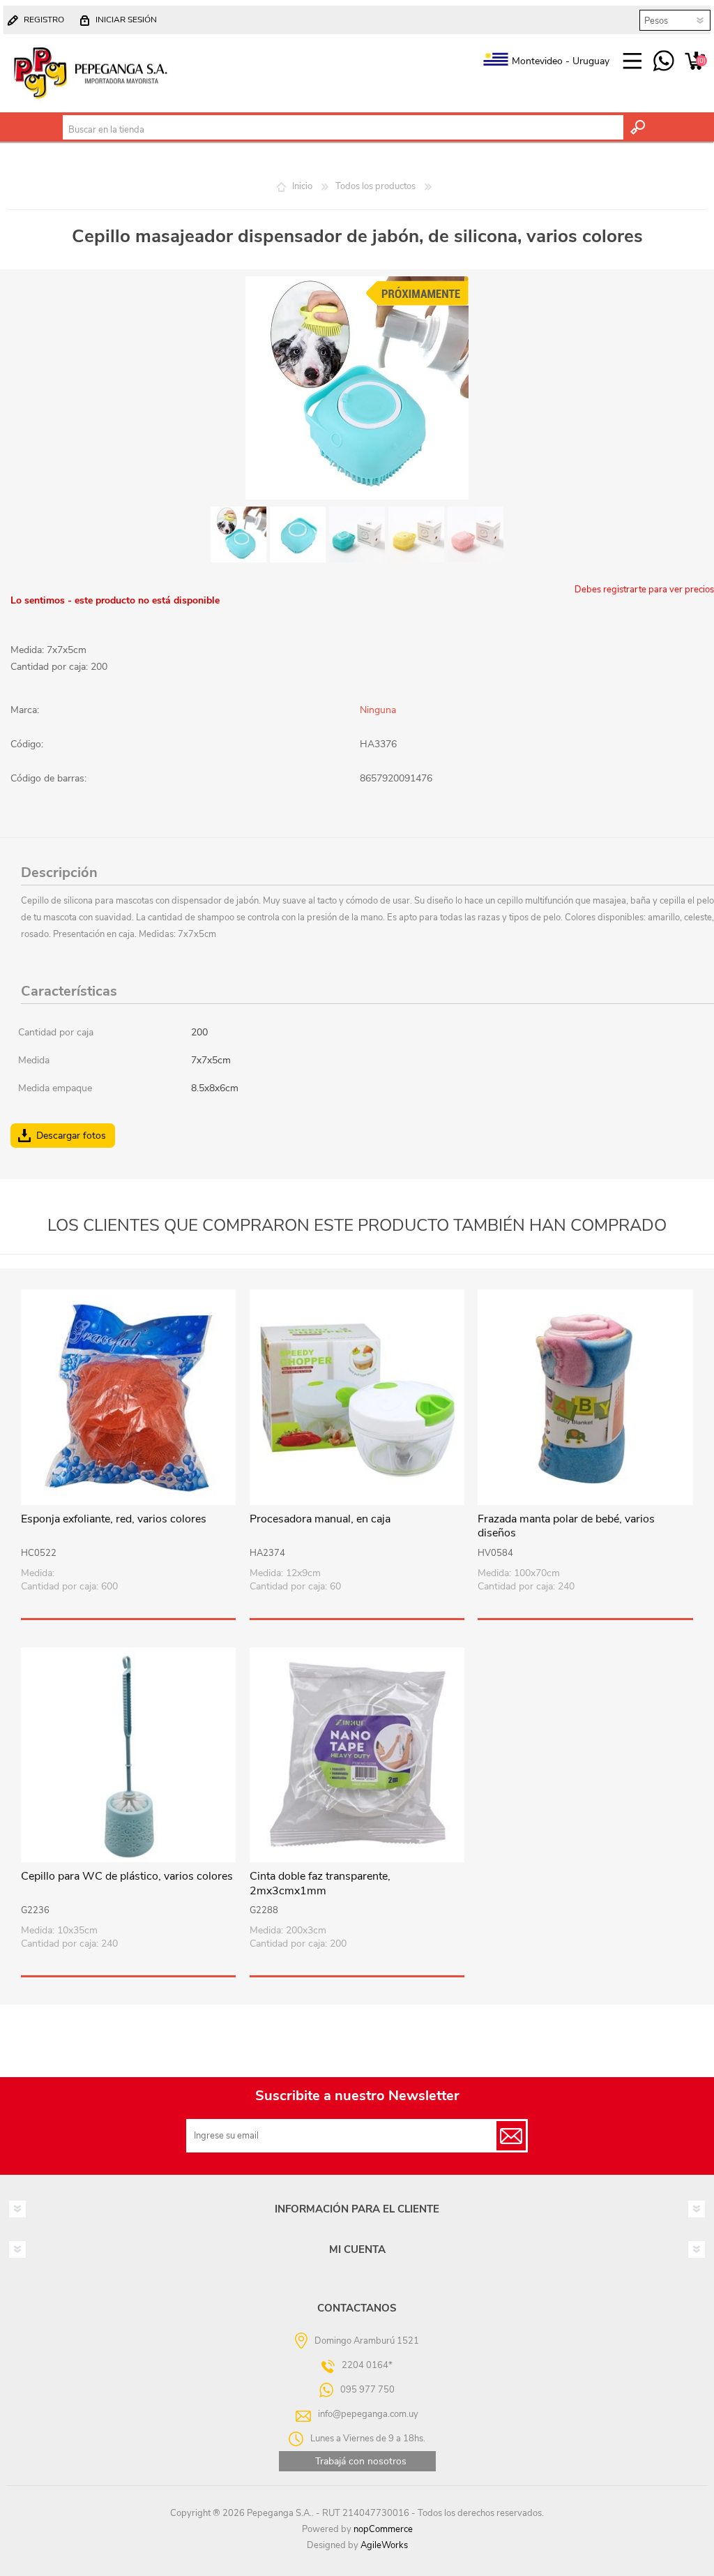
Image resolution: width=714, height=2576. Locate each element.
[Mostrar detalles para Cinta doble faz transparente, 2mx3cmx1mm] (357, 1755)
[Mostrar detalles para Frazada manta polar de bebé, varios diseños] (585, 1397)
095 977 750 (663, 61)
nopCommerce (383, 2529)
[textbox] (343, 130)
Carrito (695, 61)
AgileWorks (384, 2545)
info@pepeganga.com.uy (368, 2414)
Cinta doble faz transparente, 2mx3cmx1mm (320, 1884)
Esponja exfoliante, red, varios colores (114, 1519)
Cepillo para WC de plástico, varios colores (127, 1877)
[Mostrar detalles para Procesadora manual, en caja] (357, 1397)
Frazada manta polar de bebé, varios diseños (566, 1527)
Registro (44, 20)
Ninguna (378, 710)
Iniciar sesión (126, 20)
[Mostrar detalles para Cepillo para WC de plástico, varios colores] (128, 1755)
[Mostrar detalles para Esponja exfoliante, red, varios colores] (128, 1397)
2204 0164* (367, 2365)
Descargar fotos (71, 1136)
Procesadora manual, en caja (320, 1519)
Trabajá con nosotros (361, 2461)
